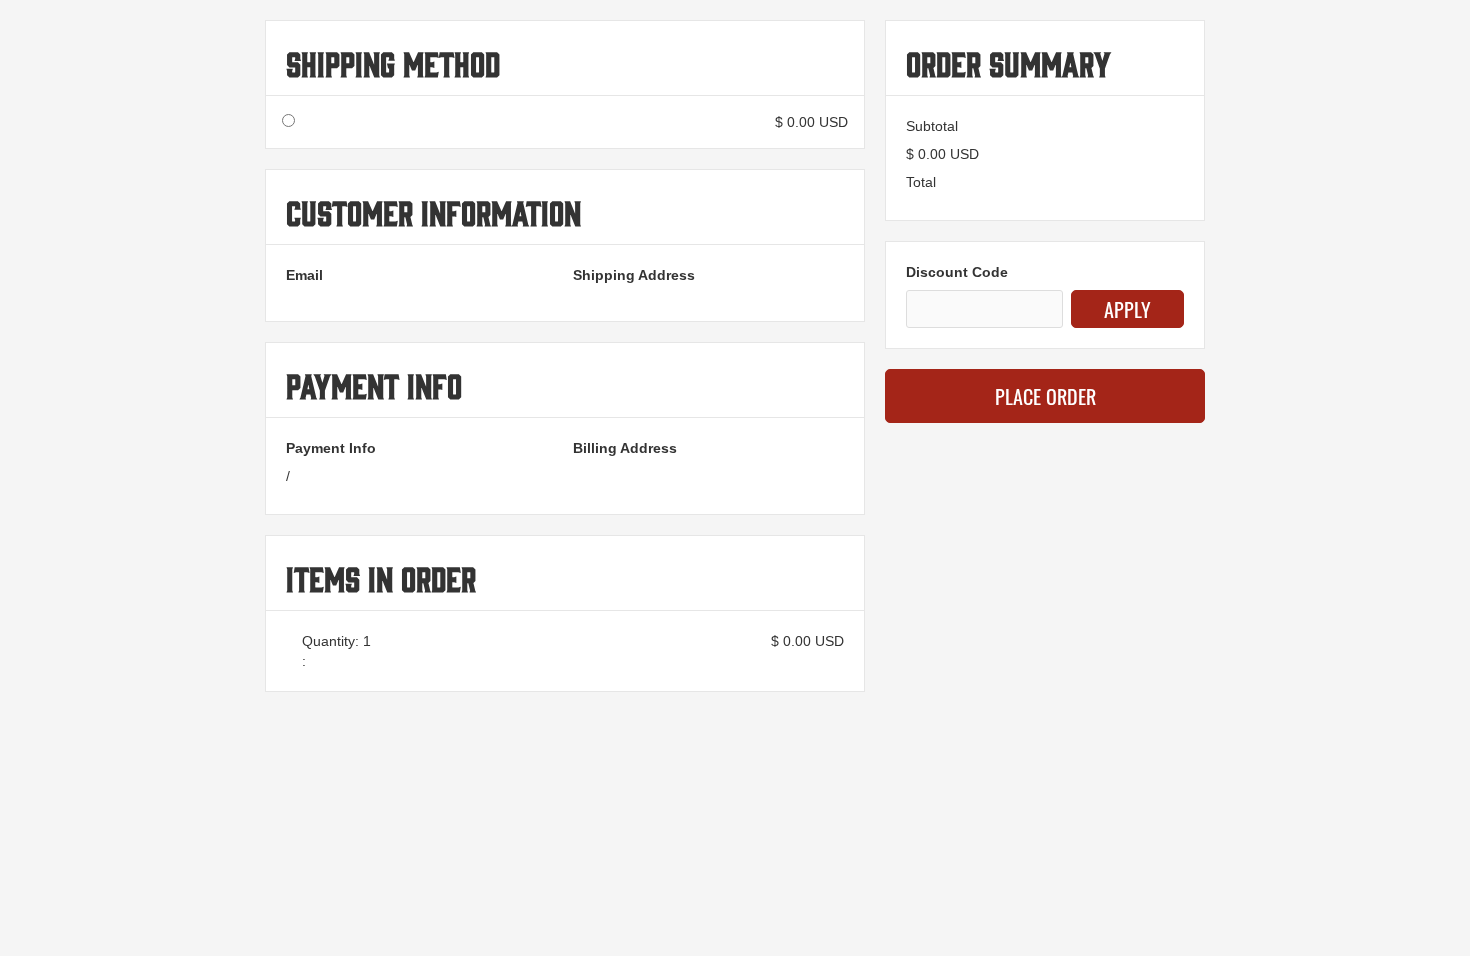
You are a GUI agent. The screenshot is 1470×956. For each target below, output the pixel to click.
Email (304, 275)
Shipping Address (634, 275)
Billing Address (625, 448)
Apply (1127, 309)
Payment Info (331, 448)
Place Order (1045, 396)
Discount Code (957, 272)
